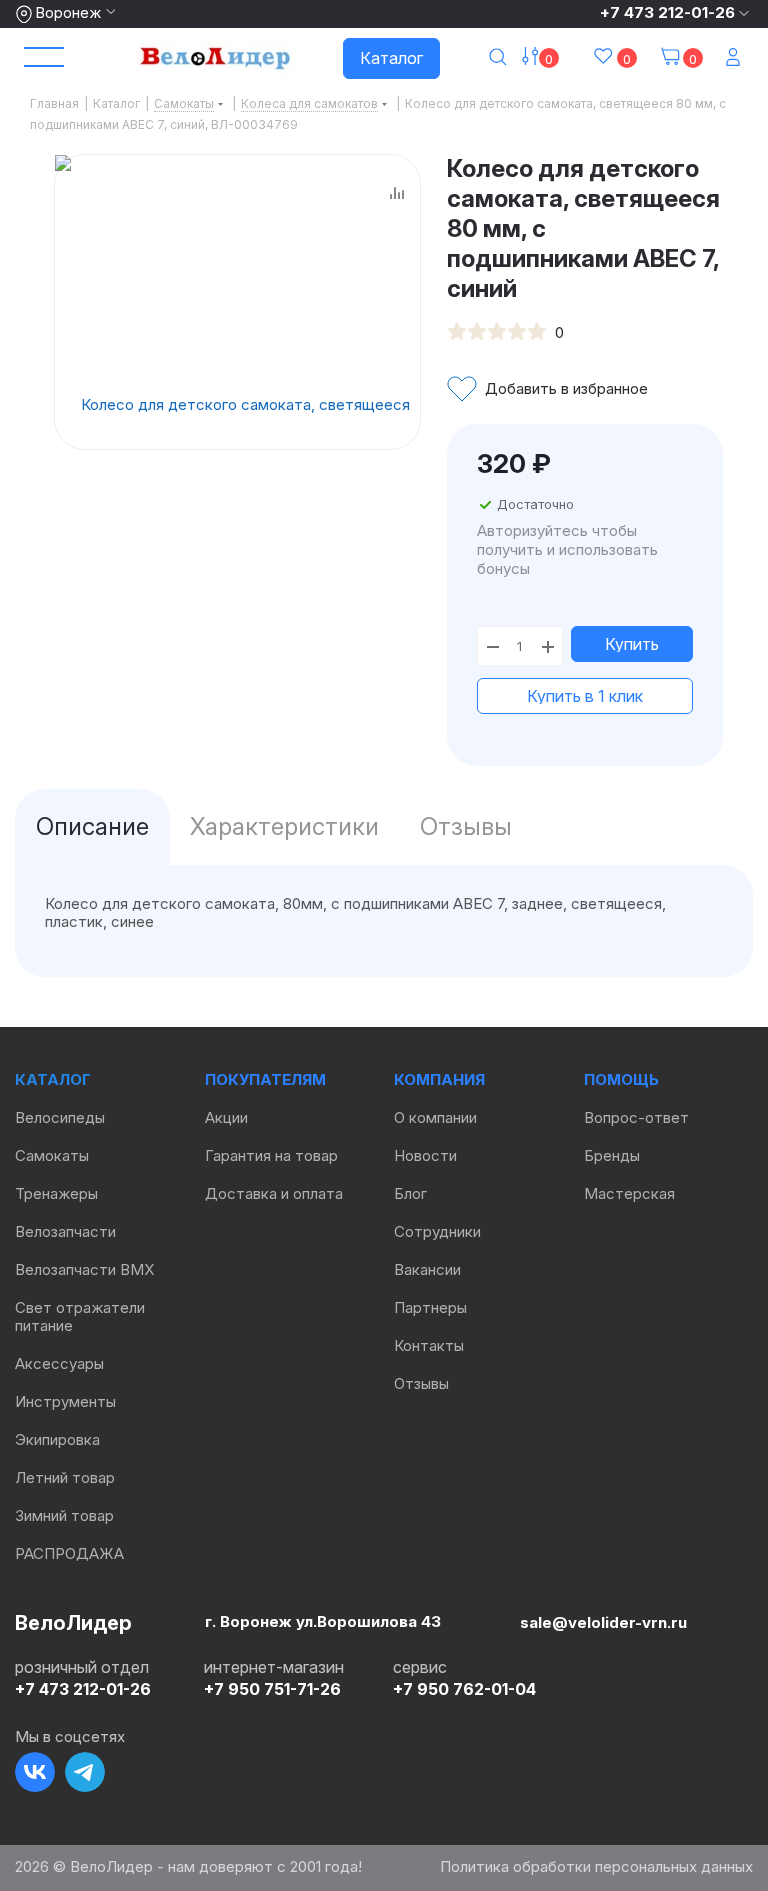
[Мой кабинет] (735, 58)
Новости (425, 1155)
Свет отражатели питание (80, 1316)
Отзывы (421, 1383)
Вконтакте (35, 1772)
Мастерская (629, 1193)
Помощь (621, 1079)
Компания (439, 1079)
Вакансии (427, 1269)
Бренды (612, 1155)
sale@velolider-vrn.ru (603, 1622)
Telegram (85, 1772)
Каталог (391, 58)
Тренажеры (56, 1193)
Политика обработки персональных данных (596, 1866)
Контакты (429, 1345)
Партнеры (430, 1307)
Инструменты (65, 1401)
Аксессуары (59, 1363)
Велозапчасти (65, 1231)
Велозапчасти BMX (84, 1269)
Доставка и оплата (274, 1193)
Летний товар (65, 1477)
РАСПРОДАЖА (69, 1553)
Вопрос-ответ (636, 1117)
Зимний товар (64, 1515)
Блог (410, 1193)
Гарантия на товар (271, 1155)
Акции (226, 1117)
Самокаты (52, 1155)
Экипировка (57, 1439)
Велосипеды (60, 1117)
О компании (435, 1117)
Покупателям (265, 1079)
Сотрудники (437, 1231)
